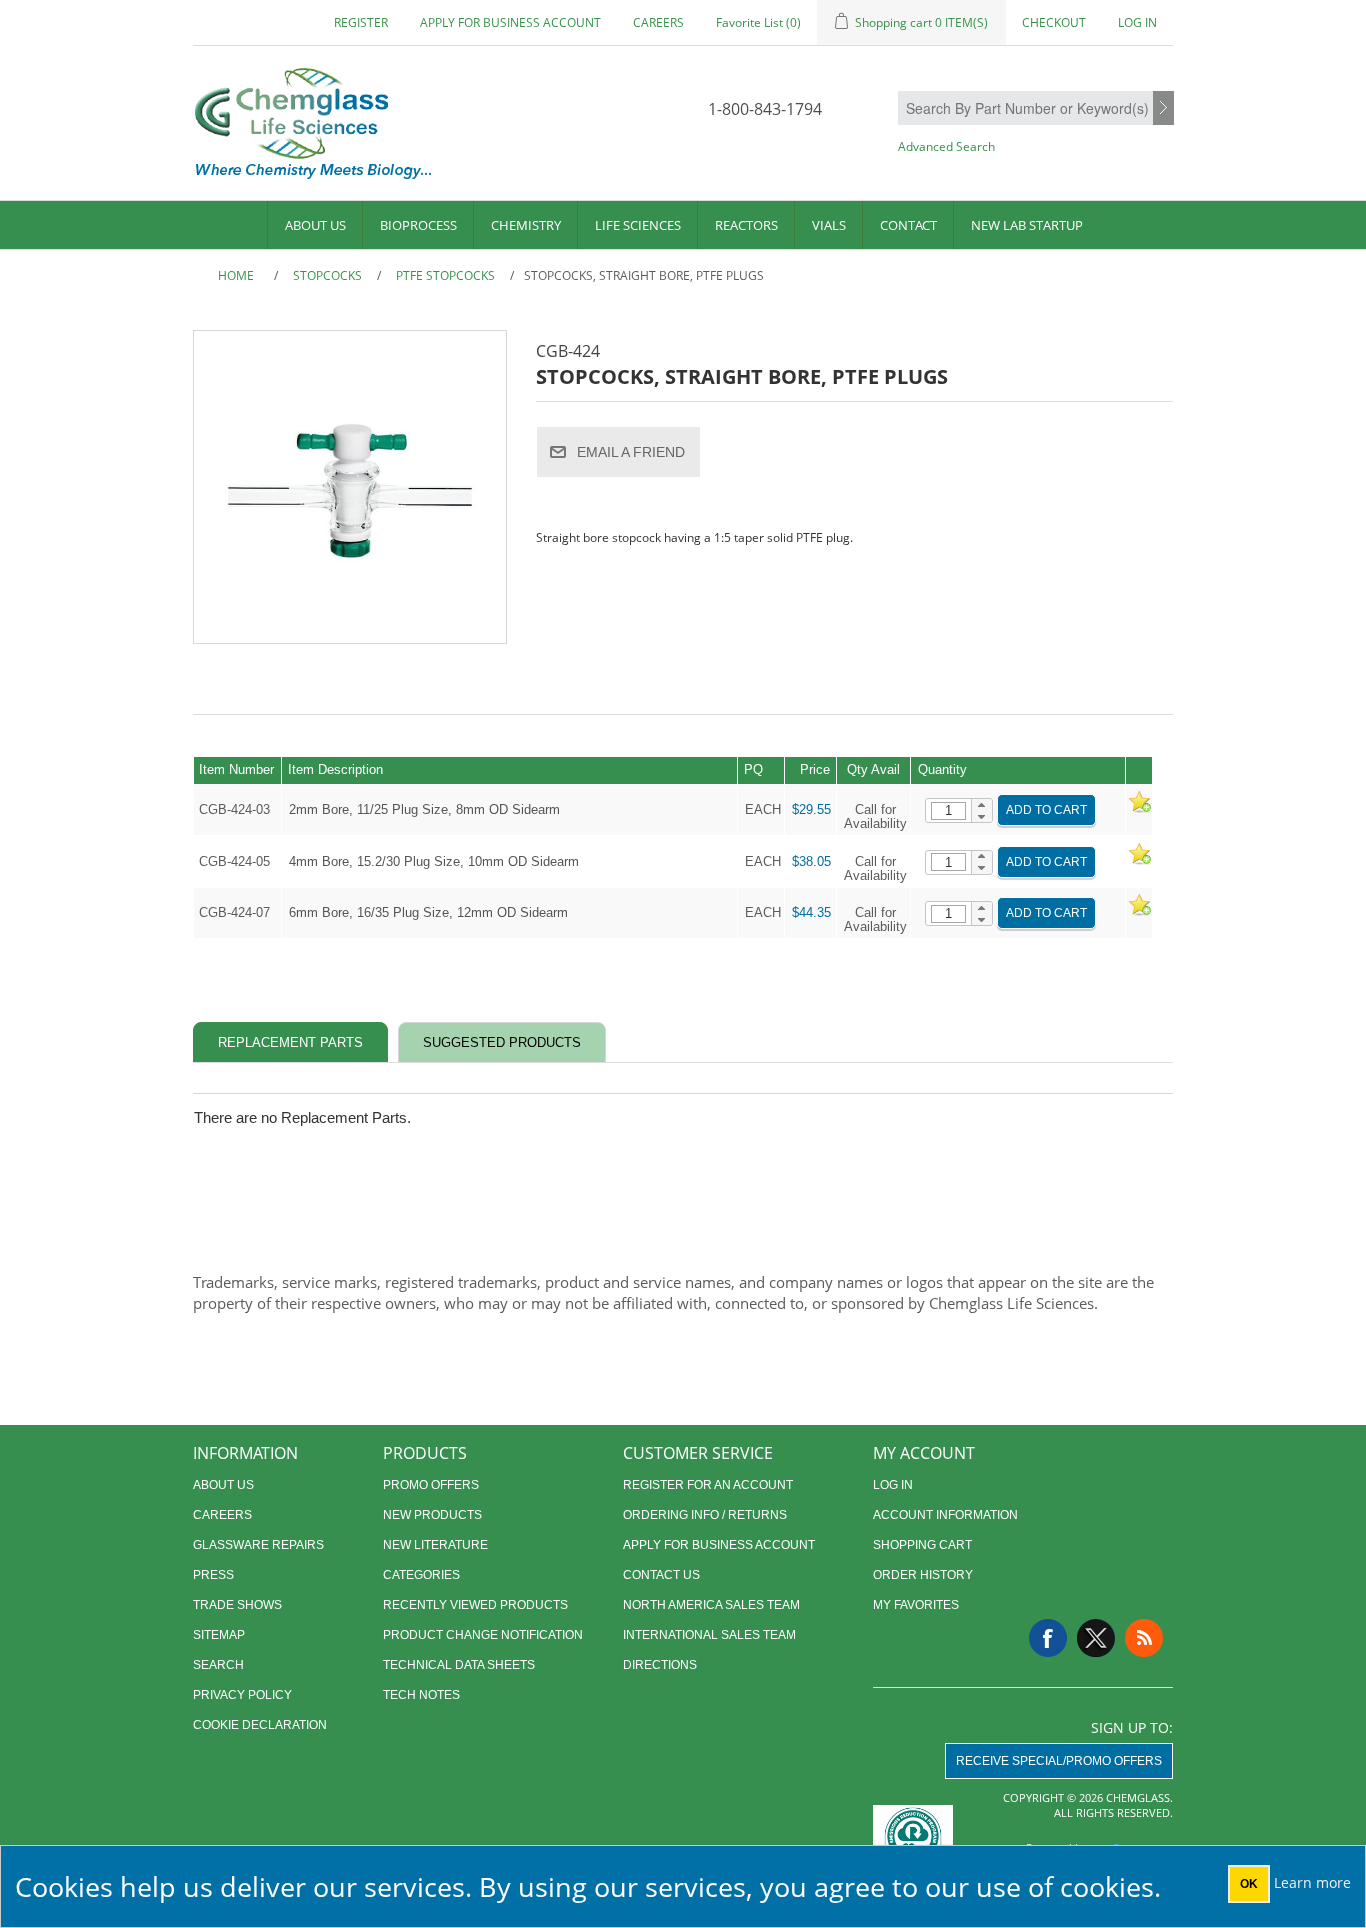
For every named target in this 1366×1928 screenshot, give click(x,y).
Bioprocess (418, 225)
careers (658, 22)
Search (1163, 109)
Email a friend (631, 452)
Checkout (1054, 22)
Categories (421, 1575)
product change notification (483, 1635)
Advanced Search (946, 146)
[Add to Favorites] (1139, 809)
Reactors (746, 225)
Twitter (1096, 1638)
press (213, 1575)
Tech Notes (421, 1695)
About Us (315, 225)
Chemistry (526, 225)
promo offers (431, 1485)
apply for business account (510, 22)
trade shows (237, 1605)
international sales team (709, 1635)
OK (1249, 1884)
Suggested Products (502, 1042)
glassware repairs (258, 1545)
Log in (1137, 22)
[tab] (290, 1042)
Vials (829, 225)
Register (361, 22)
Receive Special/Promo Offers (1059, 1761)
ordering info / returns (705, 1515)
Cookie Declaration (260, 1725)
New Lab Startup (1027, 225)
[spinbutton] (948, 811)
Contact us (661, 1575)
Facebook (1048, 1638)
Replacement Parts (290, 1042)
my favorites (916, 1605)
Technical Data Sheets (459, 1665)
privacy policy (242, 1695)
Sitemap (219, 1635)
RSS (1144, 1638)
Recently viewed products (475, 1605)
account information (945, 1515)
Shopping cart (922, 1545)
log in (893, 1485)
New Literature (435, 1545)
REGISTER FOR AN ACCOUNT (708, 1485)
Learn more (1312, 1882)
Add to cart (1046, 810)
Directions (660, 1665)
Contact (908, 225)
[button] (981, 805)
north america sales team (711, 1605)
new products (432, 1515)
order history (923, 1575)
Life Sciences (638, 225)
